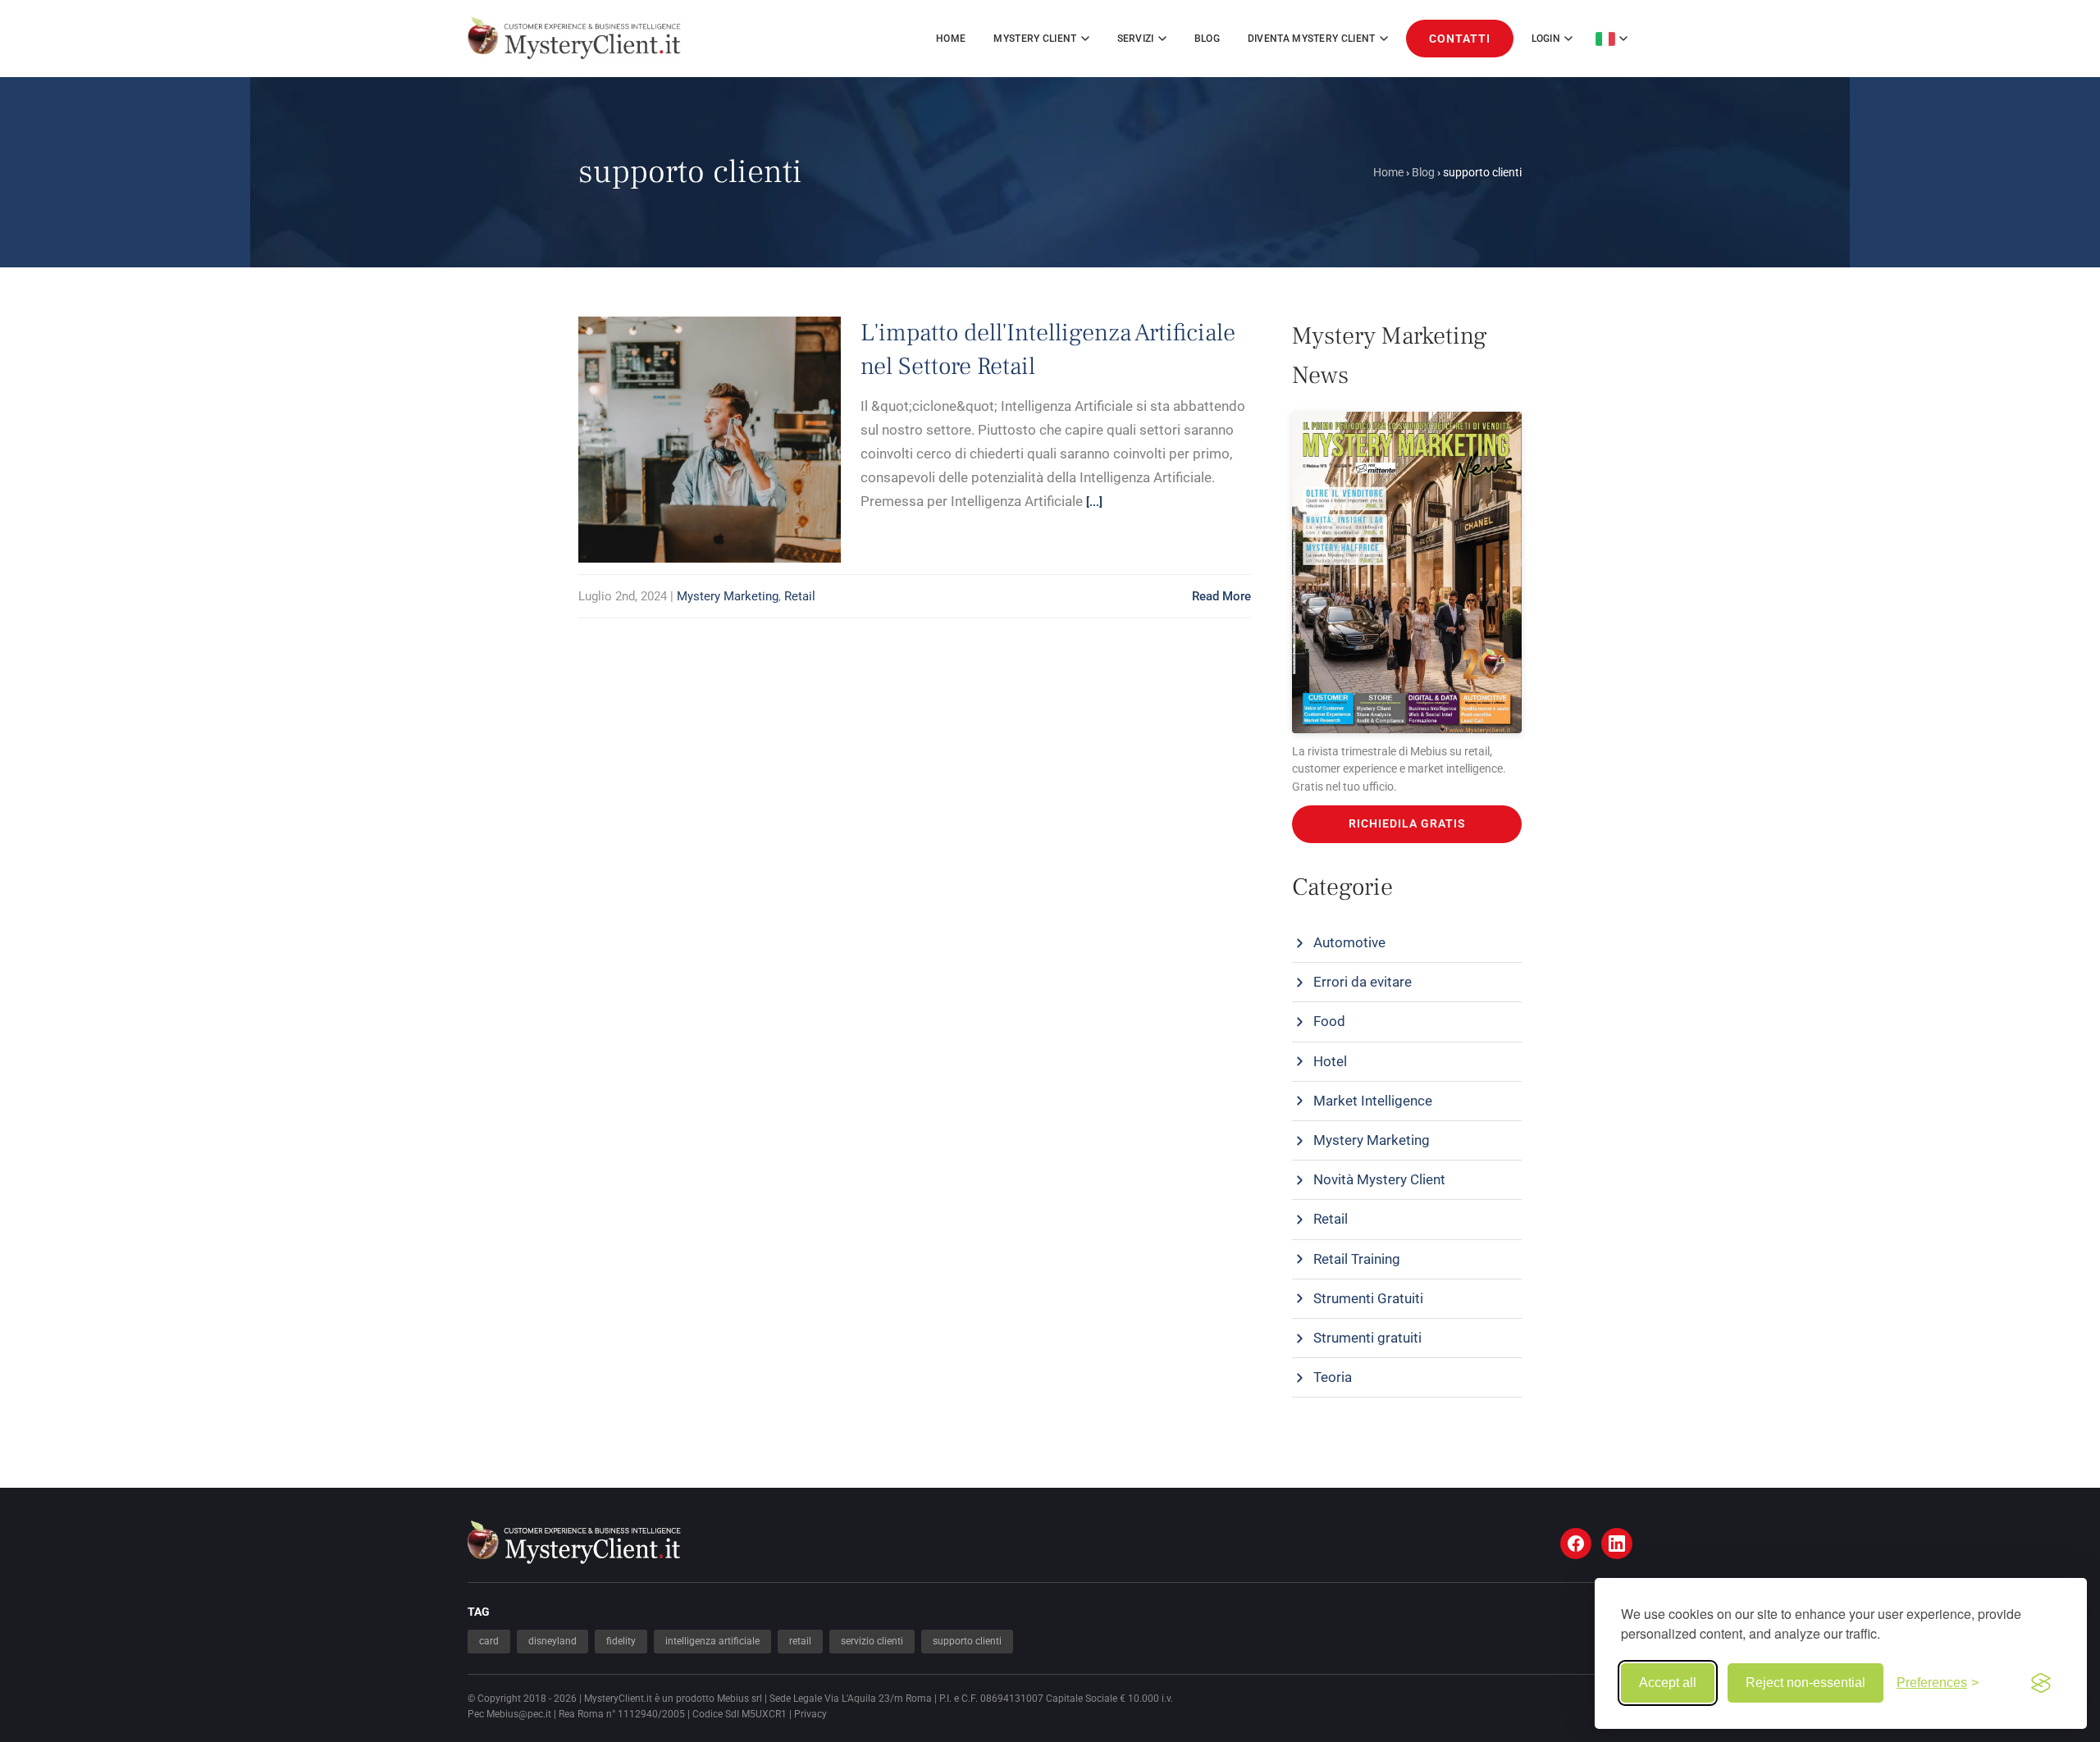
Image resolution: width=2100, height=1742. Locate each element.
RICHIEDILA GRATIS (1407, 823)
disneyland (552, 1641)
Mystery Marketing (728, 596)
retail (800, 1641)
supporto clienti (967, 1641)
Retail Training (1357, 1259)
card (489, 1641)
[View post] (687, 413)
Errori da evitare (1363, 982)
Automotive (1349, 942)
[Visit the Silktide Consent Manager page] (2041, 1683)
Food (1329, 1021)
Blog (1207, 39)
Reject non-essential (1806, 1683)
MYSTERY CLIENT (1035, 39)
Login (1546, 39)
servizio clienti (872, 1641)
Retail (800, 596)
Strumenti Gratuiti (1368, 1298)
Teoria (1333, 1377)
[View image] (732, 413)
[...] (1094, 502)
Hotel (1330, 1061)
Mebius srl (740, 1699)
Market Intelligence (1373, 1101)
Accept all (1668, 1683)
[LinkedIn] (1617, 1544)
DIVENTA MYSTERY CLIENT (1312, 39)
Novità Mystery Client (1379, 1179)
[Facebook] (1576, 1544)
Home (951, 39)
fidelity (621, 1641)
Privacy (810, 1714)
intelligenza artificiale (712, 1641)
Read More (1221, 596)
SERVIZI (1136, 39)
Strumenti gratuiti (1367, 1338)
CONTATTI (1460, 39)
